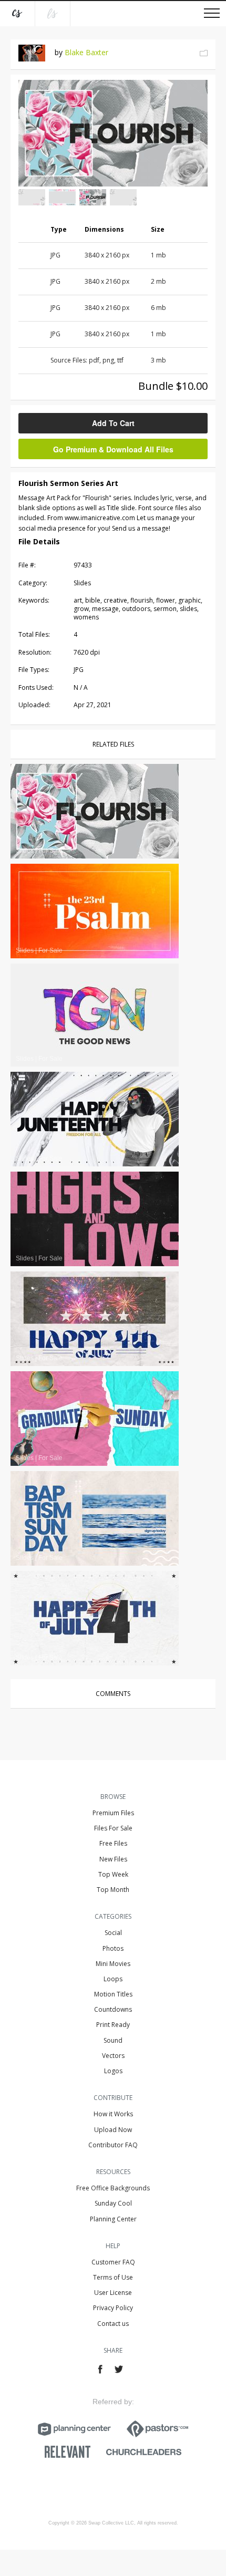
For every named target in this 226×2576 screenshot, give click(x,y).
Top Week (113, 1874)
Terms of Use (113, 2277)
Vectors (113, 2056)
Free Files (113, 1843)
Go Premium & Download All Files (113, 449)
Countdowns (113, 2009)
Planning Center (113, 2219)
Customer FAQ (113, 2262)
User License (113, 2293)
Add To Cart (113, 423)
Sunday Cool (113, 2203)
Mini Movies (113, 1964)
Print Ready (113, 2025)
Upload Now (113, 2130)
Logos (113, 2071)
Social (113, 1933)
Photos (113, 1948)
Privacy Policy (113, 2308)
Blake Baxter (86, 52)
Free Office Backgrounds (113, 2188)
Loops (113, 1979)
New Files (113, 1859)
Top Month (113, 1890)
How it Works (113, 2114)
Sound (113, 2040)
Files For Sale (113, 1828)
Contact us (113, 2324)
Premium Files (113, 1813)
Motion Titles (113, 1994)
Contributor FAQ (113, 2145)
